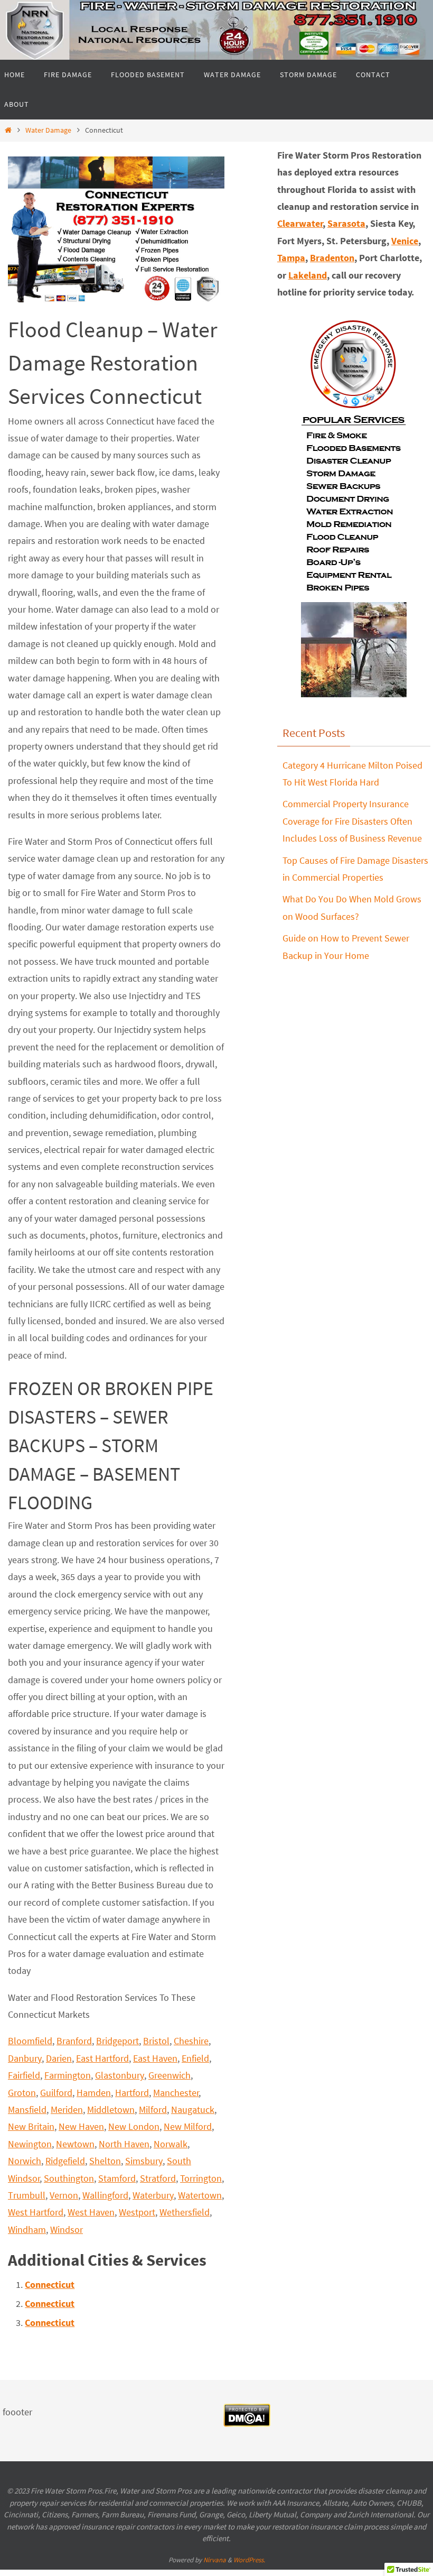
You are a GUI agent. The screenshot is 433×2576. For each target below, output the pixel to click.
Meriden (67, 2109)
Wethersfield (185, 2212)
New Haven (81, 2126)
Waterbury (153, 2195)
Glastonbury (120, 2075)
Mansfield (27, 2109)
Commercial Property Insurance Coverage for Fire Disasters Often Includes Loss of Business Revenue (352, 821)
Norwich (25, 2161)
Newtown (75, 2144)
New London (134, 2126)
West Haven (91, 2212)
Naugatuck (193, 2109)
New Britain (31, 2126)
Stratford (158, 2178)
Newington (30, 2144)
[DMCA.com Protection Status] (247, 2424)
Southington (69, 2178)
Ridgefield (65, 2161)
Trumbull (27, 2195)
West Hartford (36, 2212)
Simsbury (144, 2161)
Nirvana (215, 2560)
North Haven (124, 2144)
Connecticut (50, 2284)
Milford (153, 2109)
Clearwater (300, 223)
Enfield (195, 2058)
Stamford (117, 2178)
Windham (27, 2229)
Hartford (132, 2093)
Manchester (176, 2093)
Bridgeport (117, 2041)
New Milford (188, 2126)
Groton (22, 2093)
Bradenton (332, 258)
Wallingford (105, 2195)
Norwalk (171, 2144)
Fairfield (24, 2075)
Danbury (25, 2058)
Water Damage (48, 130)
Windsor (67, 2229)
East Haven (155, 2058)
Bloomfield (30, 2041)
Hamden (94, 2093)
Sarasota (346, 223)
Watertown (200, 2195)
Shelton (105, 2161)
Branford (74, 2041)
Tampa (291, 258)
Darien (59, 2058)
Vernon (64, 2195)
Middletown (111, 2109)
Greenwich (170, 2075)
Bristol (156, 2041)
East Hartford (102, 2058)
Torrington (201, 2178)
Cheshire (191, 2041)
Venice (405, 241)
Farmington (68, 2075)
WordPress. (249, 2560)
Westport (137, 2212)
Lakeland (308, 275)
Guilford (56, 2093)
